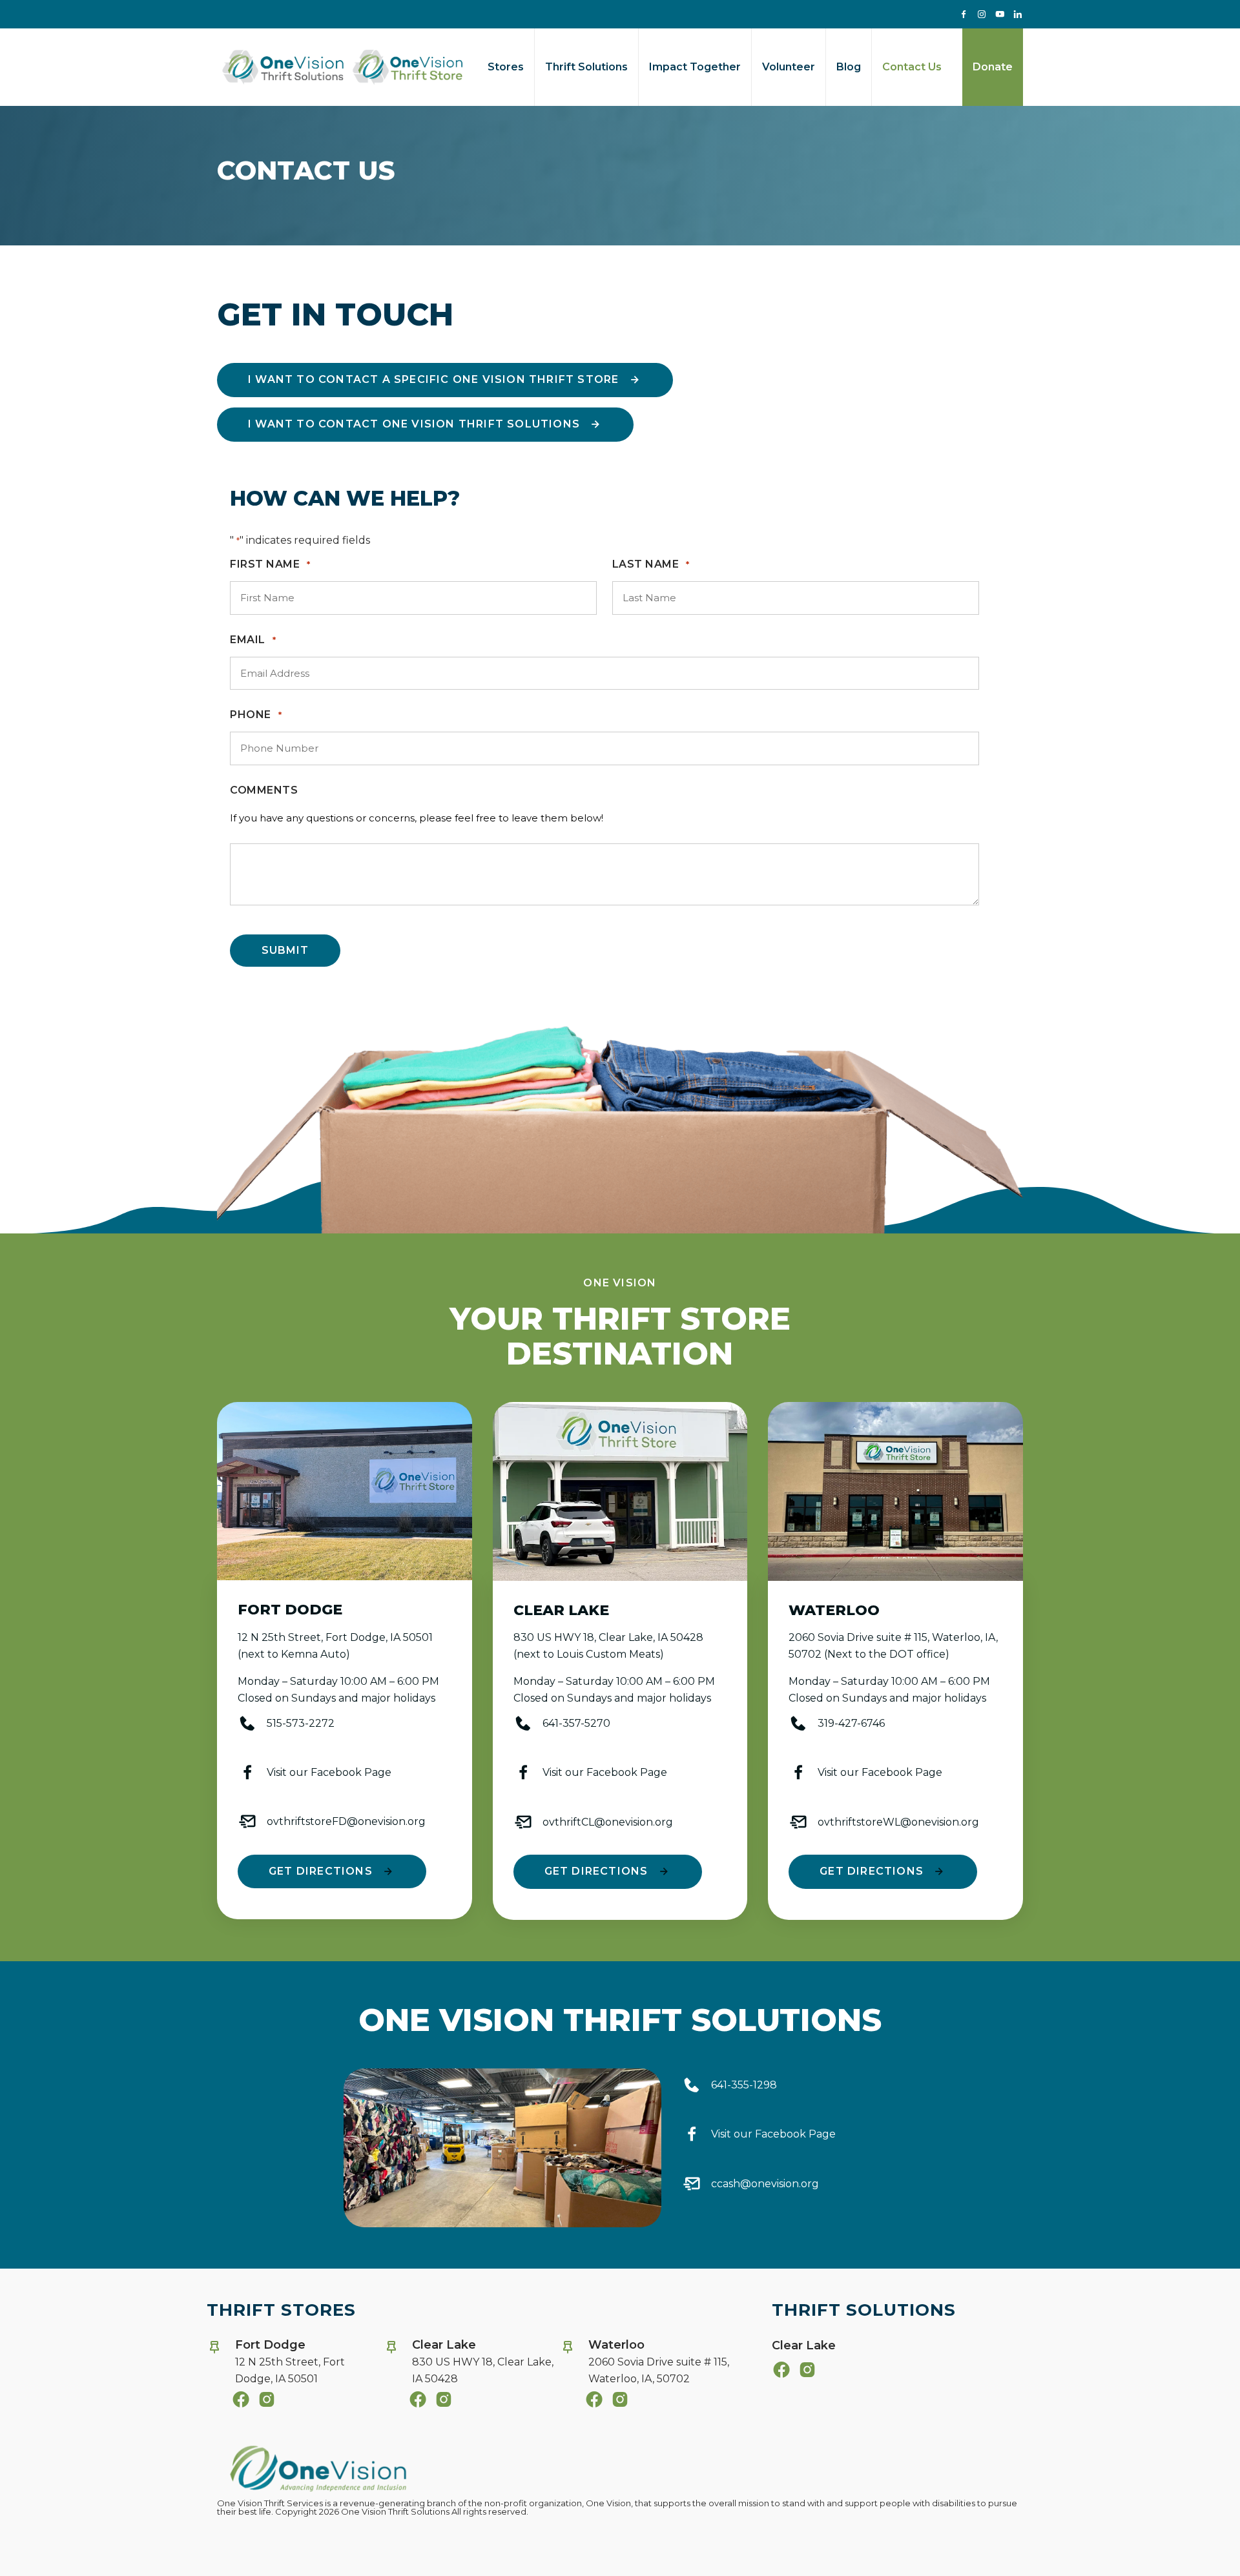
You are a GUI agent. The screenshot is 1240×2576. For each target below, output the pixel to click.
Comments (264, 790)
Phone (256, 715)
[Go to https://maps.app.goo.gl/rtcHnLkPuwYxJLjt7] (292, 2365)
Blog (849, 67)
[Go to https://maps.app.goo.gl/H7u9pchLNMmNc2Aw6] (645, 2365)
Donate (993, 67)
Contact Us (912, 67)
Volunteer (789, 67)
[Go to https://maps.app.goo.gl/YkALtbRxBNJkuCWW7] (469, 2365)
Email (253, 640)
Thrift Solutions (586, 67)
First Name (270, 564)
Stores (506, 67)
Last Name (651, 564)
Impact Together (695, 67)
